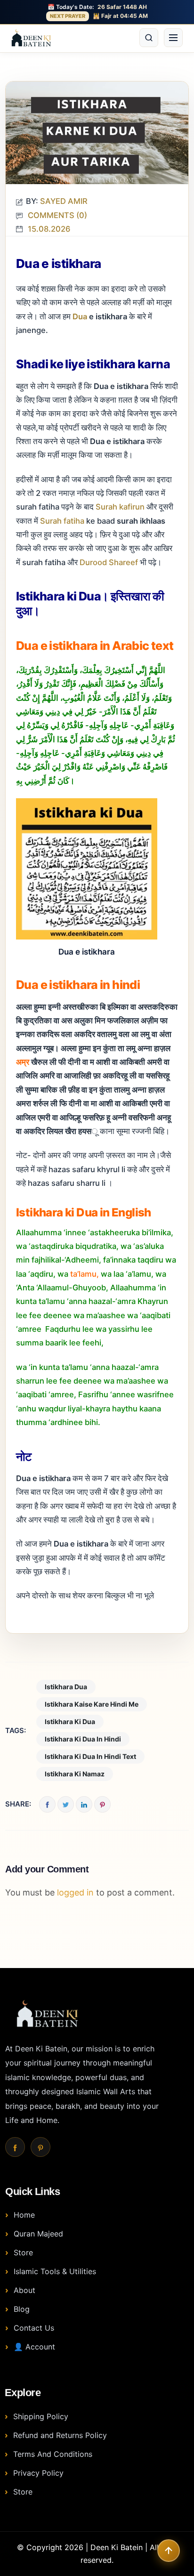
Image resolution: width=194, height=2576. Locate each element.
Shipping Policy (41, 2416)
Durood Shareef (109, 562)
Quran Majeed (38, 2234)
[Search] (149, 38)
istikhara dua (66, 1687)
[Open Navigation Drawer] (173, 38)
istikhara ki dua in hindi (83, 1739)
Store (23, 2252)
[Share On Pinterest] (102, 1804)
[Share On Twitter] (66, 1804)
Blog (22, 2309)
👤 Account (34, 2347)
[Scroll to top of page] (169, 2551)
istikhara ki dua (70, 1721)
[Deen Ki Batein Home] (31, 38)
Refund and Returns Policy (60, 2435)
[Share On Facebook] (47, 1804)
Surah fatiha (63, 521)
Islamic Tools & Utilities (55, 2271)
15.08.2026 (49, 229)
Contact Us (34, 2328)
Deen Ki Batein (117, 2547)
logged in (75, 1892)
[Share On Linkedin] (84, 1804)
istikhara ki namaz (75, 1774)
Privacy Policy (38, 2473)
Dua (80, 316)
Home (24, 2215)
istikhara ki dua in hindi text (90, 1756)
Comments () (57, 215)
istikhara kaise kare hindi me (92, 1704)
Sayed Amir (64, 201)
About (24, 2290)
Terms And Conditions (53, 2454)
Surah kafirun (121, 507)
